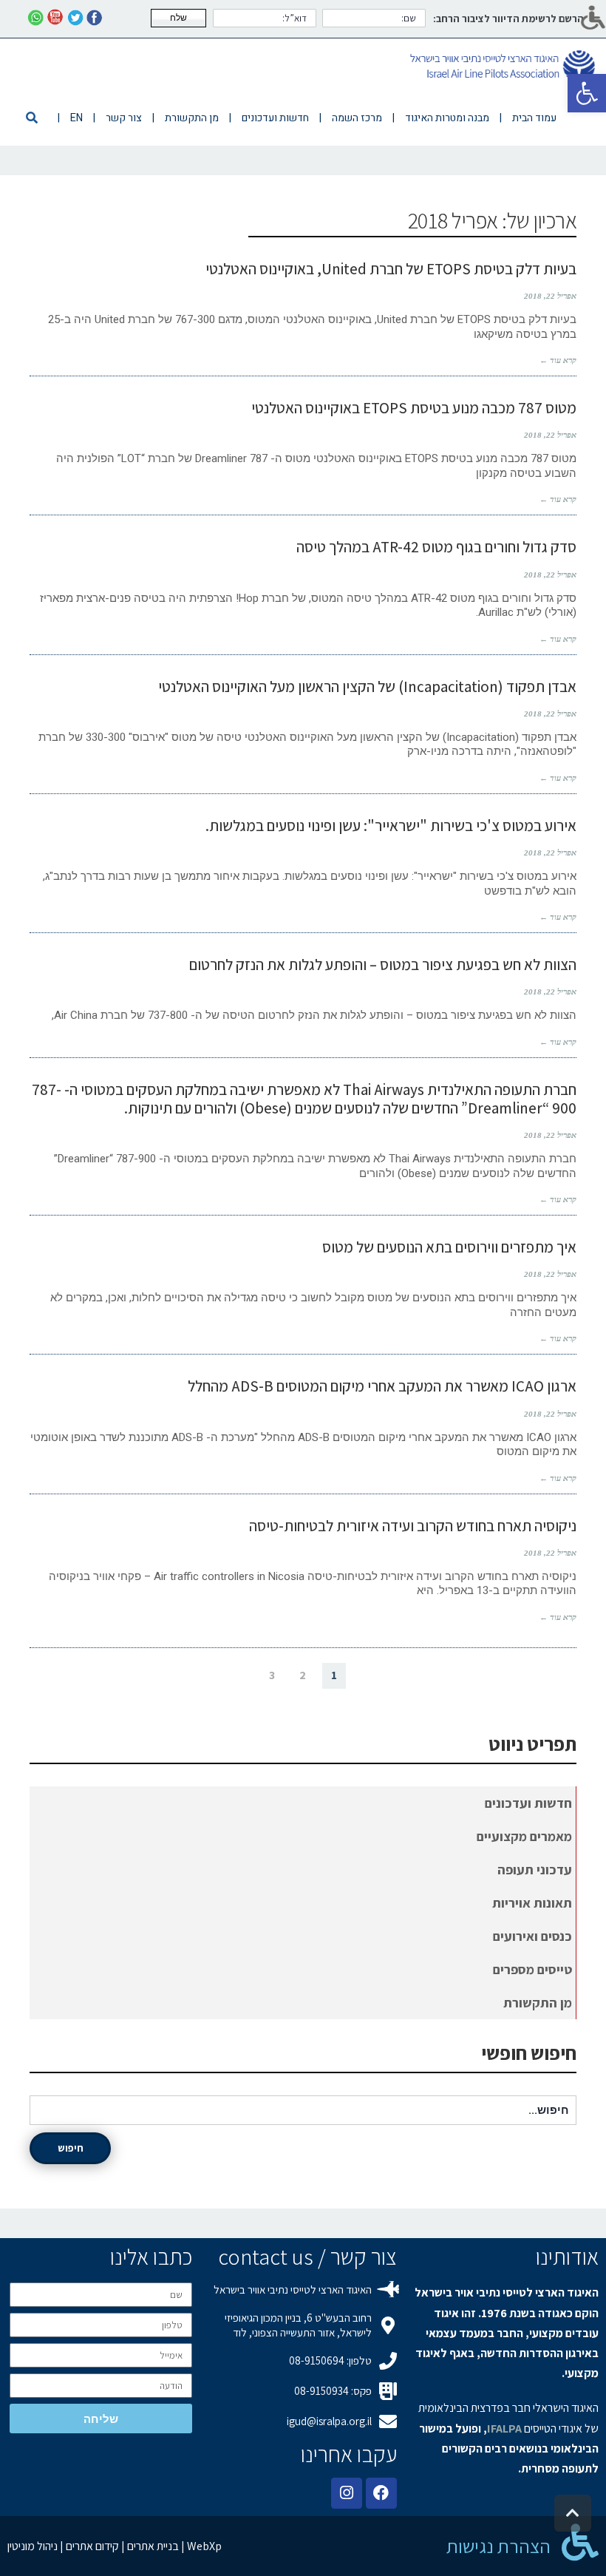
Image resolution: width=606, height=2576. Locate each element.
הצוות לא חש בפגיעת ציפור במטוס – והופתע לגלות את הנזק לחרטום (383, 965)
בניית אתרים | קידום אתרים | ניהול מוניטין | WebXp (115, 2546)
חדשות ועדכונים (528, 1803)
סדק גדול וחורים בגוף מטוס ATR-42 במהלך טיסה (436, 547)
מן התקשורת (538, 2003)
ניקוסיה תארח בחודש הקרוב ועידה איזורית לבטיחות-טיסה (413, 1526)
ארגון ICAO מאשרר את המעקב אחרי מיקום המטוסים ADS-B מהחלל (382, 1386)
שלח (178, 18)
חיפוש (71, 2148)
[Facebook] (381, 2493)
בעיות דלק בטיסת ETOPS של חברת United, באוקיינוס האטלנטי (391, 269)
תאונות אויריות (532, 1903)
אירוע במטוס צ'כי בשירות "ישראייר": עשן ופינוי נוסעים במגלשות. (391, 826)
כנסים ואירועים (532, 1936)
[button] (587, 93)
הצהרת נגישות (498, 2546)
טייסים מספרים (532, 1969)
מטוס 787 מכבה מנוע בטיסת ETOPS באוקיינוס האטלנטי (414, 408)
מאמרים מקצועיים (524, 1836)
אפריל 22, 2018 (550, 296)
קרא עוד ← (558, 360)
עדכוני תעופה (535, 1870)
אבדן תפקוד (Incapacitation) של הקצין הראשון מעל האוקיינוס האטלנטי (367, 687)
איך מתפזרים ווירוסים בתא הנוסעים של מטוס (449, 1247)
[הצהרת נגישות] (580, 2542)
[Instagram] (347, 2493)
